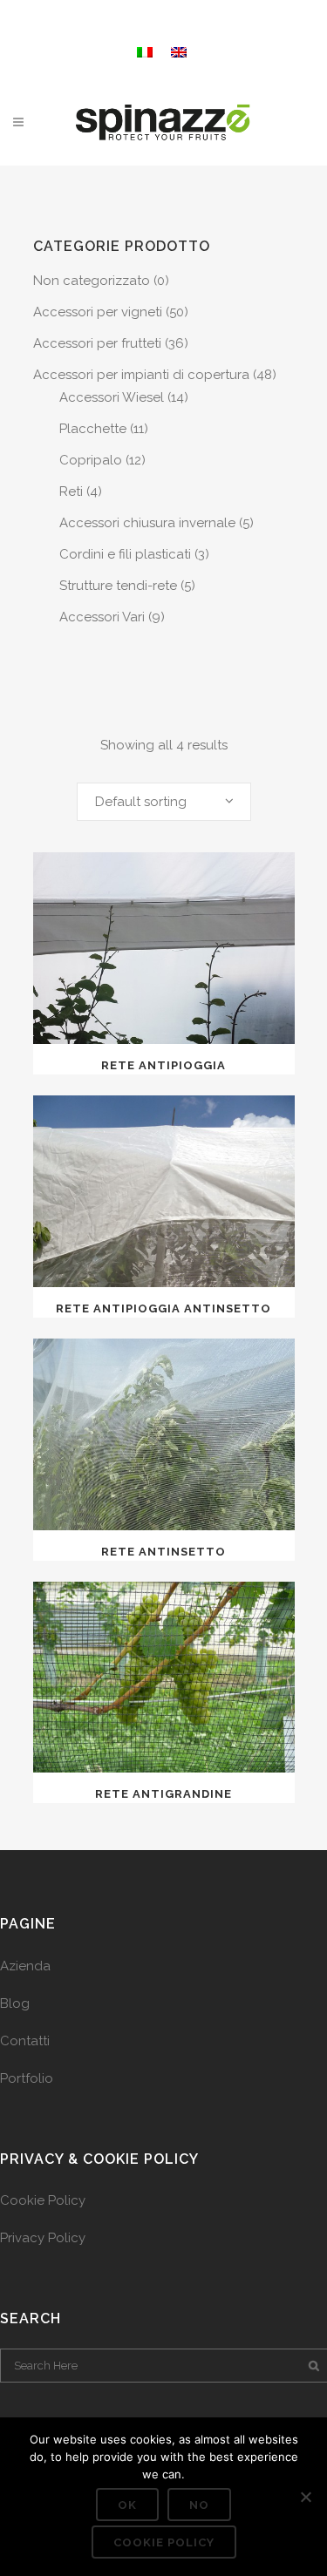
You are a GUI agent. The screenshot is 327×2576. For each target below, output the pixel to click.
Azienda (25, 1966)
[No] (305, 2497)
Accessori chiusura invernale (147, 523)
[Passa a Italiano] (147, 50)
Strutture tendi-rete (118, 586)
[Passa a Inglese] (181, 50)
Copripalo (91, 460)
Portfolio (27, 2078)
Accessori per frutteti (97, 343)
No (199, 2505)
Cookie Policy (43, 2200)
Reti (71, 491)
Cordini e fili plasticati (125, 554)
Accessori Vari (102, 617)
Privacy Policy (43, 2238)
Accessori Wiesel (112, 397)
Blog (15, 2003)
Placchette (93, 429)
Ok (127, 2505)
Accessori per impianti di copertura (141, 375)
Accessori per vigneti (98, 312)
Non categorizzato (92, 281)
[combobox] (164, 802)
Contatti (25, 2041)
